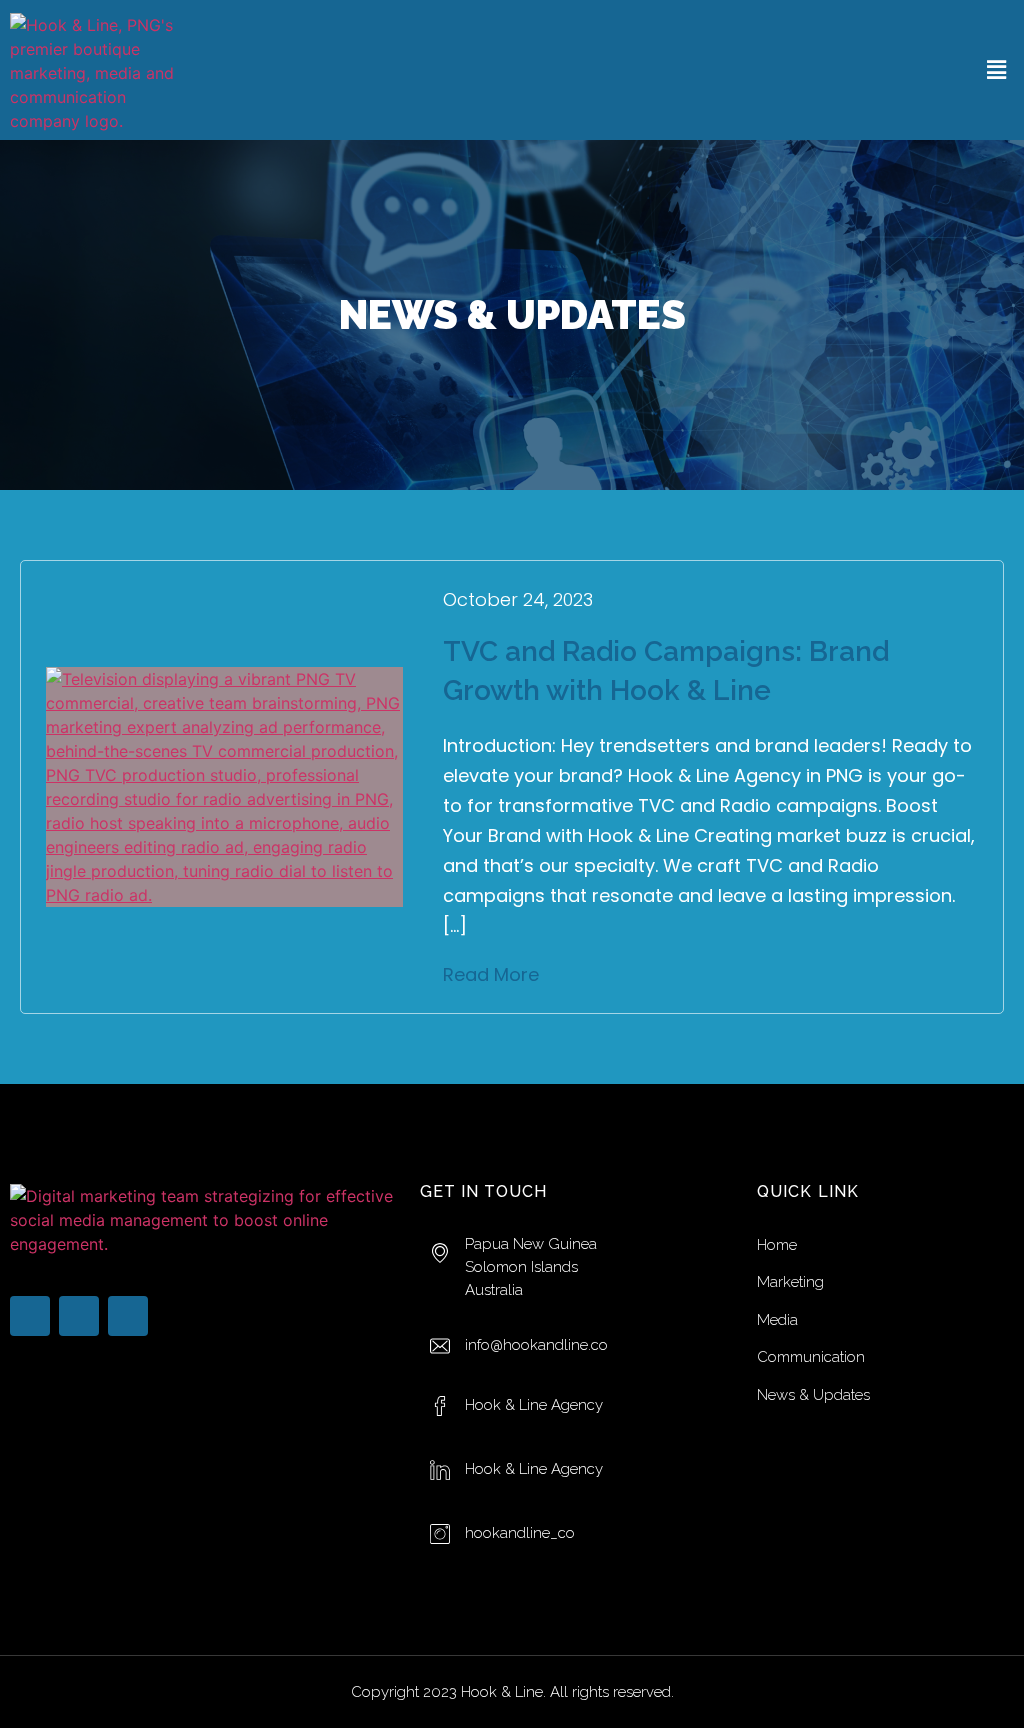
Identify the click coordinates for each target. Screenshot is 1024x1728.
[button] (997, 69)
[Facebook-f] (30, 1316)
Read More (491, 974)
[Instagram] (128, 1316)
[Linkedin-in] (79, 1316)
